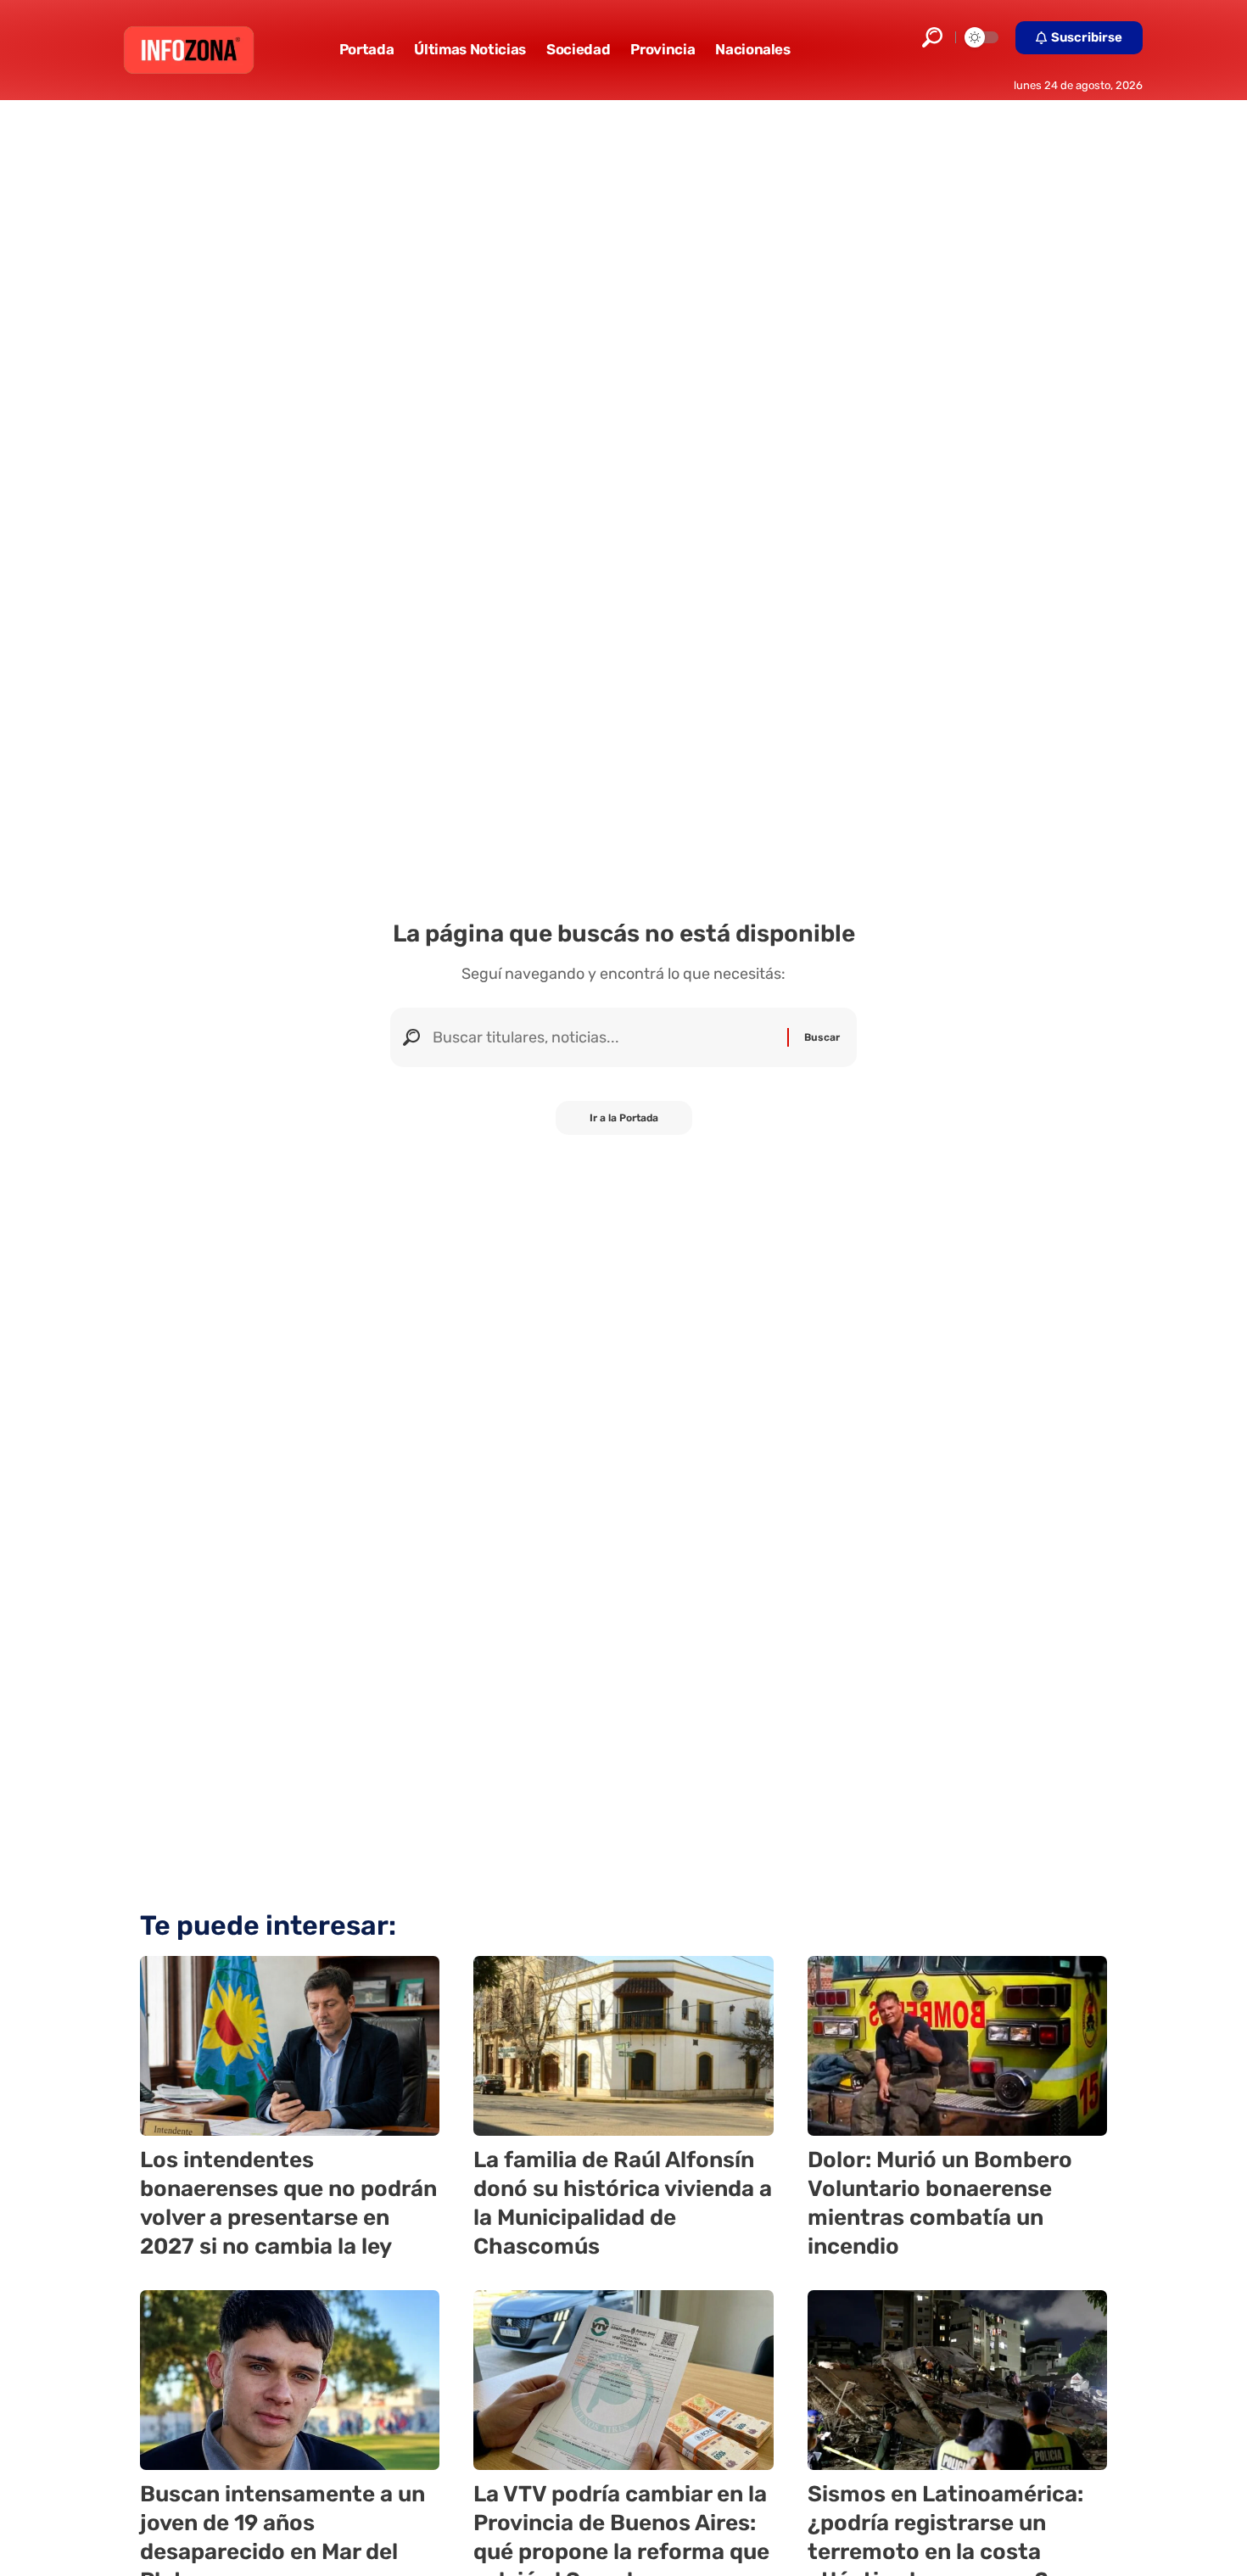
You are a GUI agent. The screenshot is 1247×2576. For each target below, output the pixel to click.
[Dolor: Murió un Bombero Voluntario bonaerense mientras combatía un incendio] (957, 2046)
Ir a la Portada (624, 1118)
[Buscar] (604, 1037)
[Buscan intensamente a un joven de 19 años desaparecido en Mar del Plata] (290, 2380)
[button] (932, 37)
